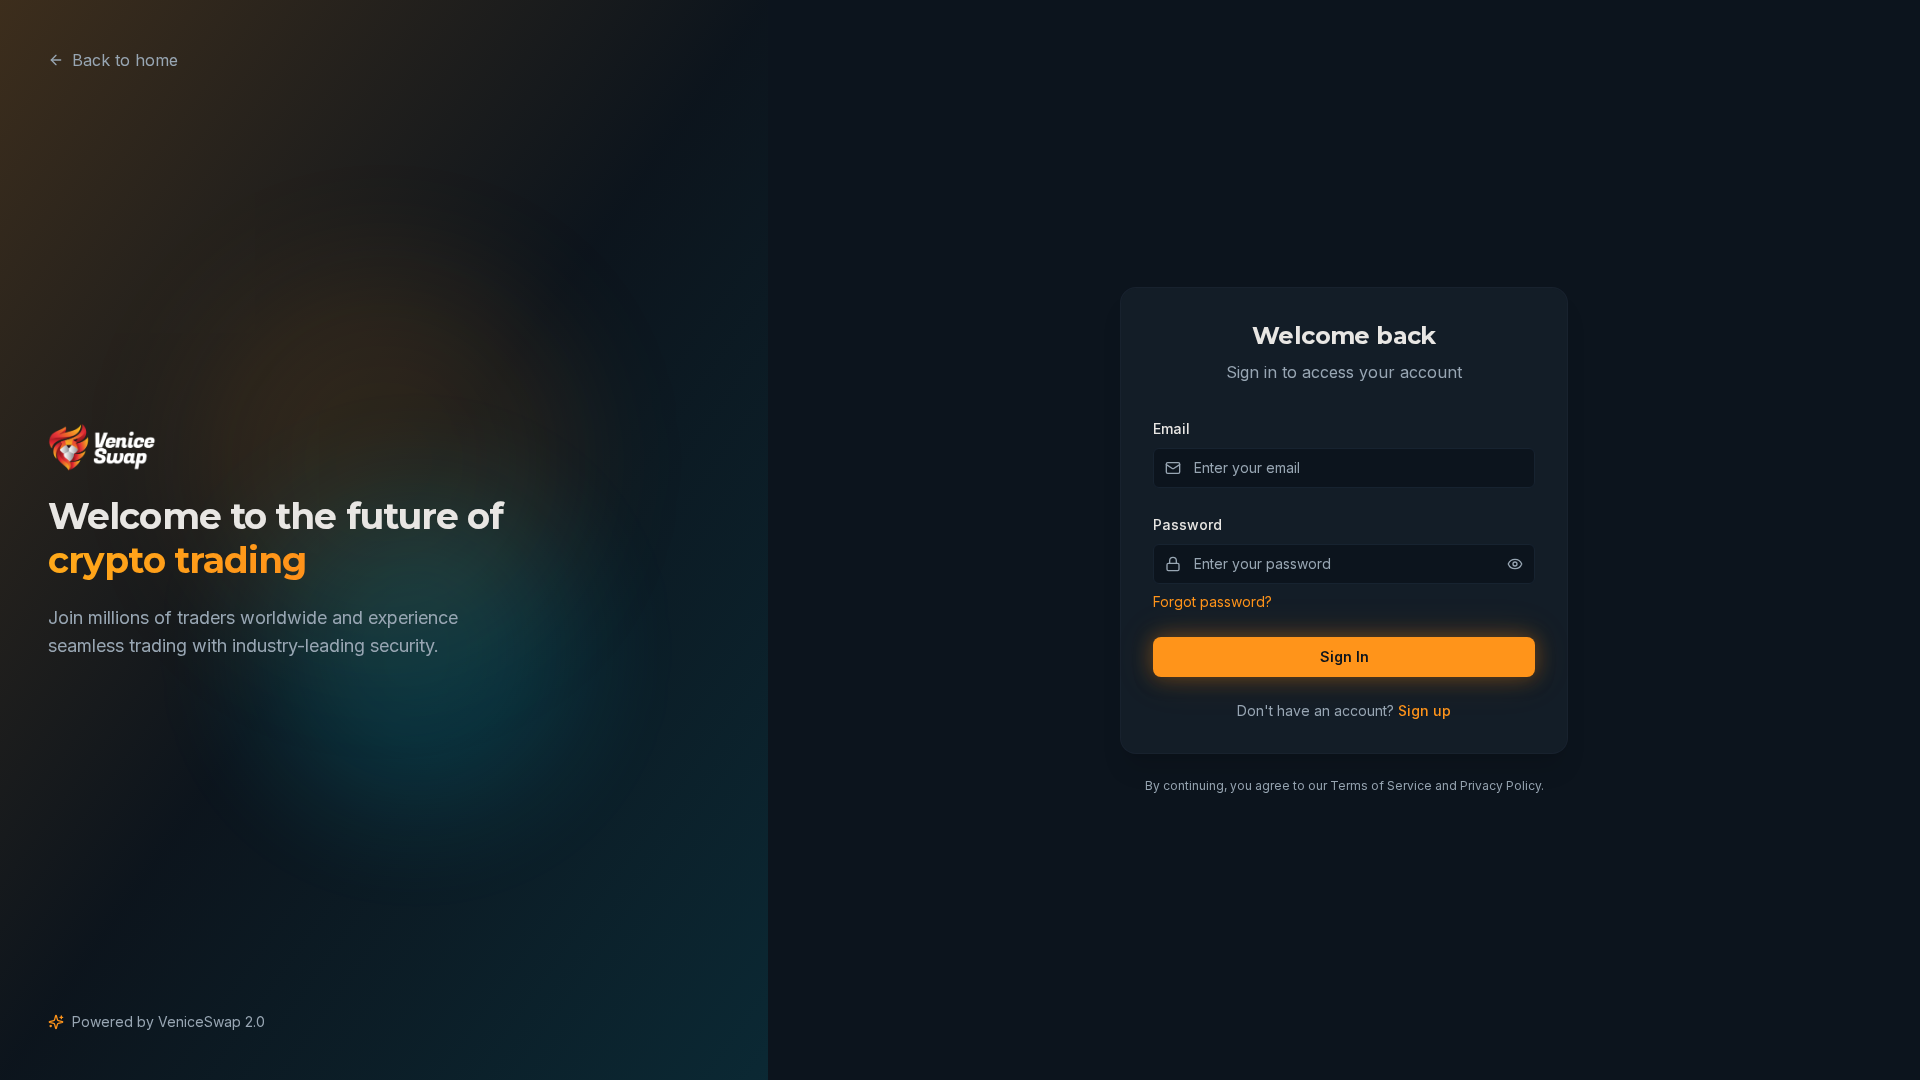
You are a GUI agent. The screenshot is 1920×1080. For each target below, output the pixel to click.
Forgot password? (1212, 601)
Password (1187, 524)
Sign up (1424, 710)
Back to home (125, 60)
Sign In (1344, 656)
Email (1171, 428)
